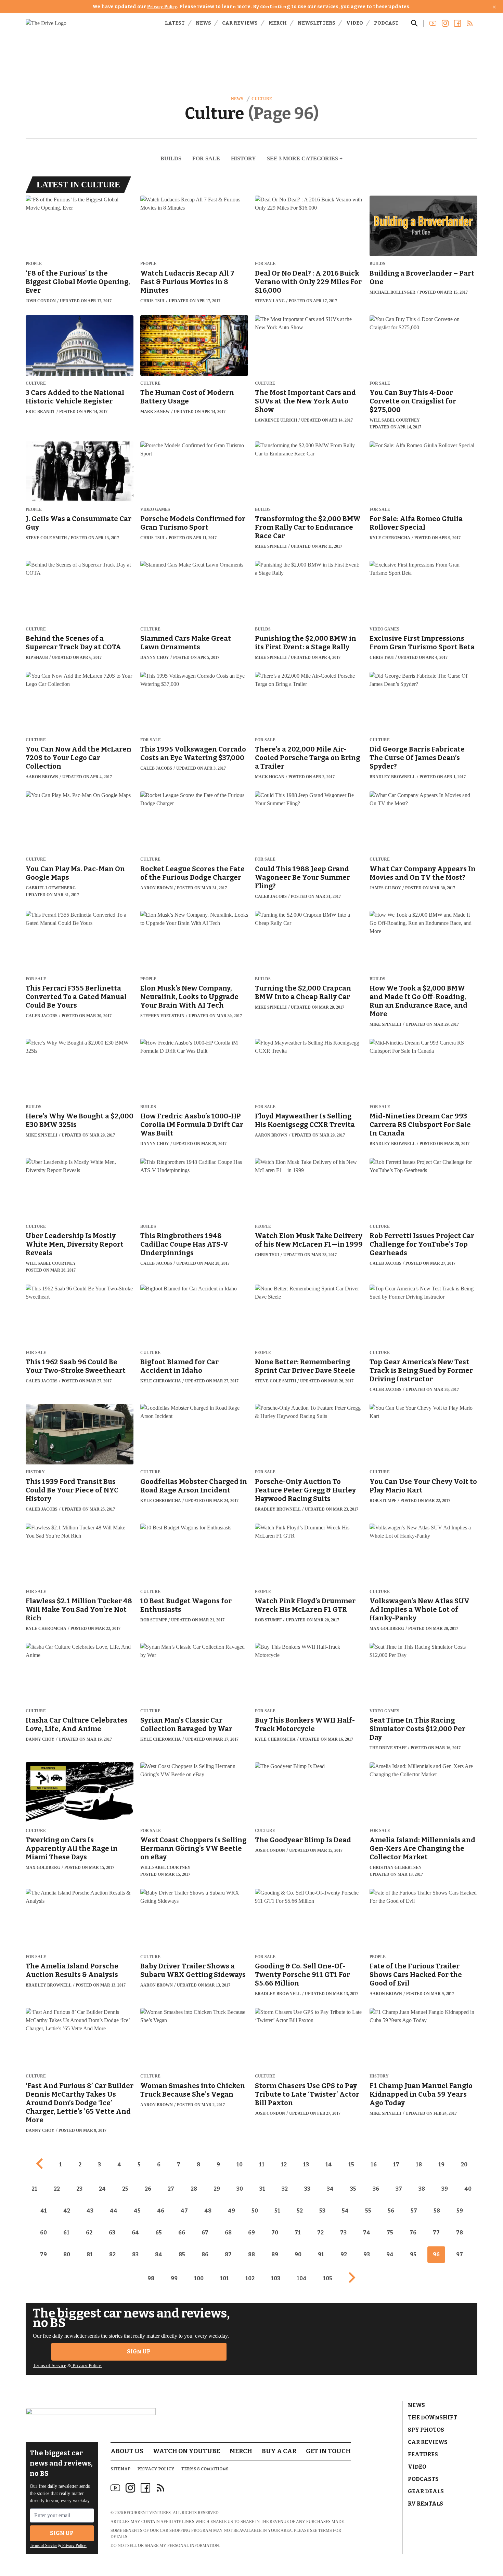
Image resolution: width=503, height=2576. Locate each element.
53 (322, 2211)
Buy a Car (279, 2451)
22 (57, 2189)
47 (184, 2211)
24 (102, 2189)
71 (298, 2233)
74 (367, 2233)
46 (161, 2211)
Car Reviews (240, 23)
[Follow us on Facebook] (457, 23)
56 (391, 2211)
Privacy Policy (162, 7)
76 (413, 2233)
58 (437, 2211)
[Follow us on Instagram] (445, 23)
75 (390, 2233)
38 (422, 2189)
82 (112, 2254)
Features (423, 2454)
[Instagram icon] (130, 2488)
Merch (278, 23)
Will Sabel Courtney (395, 420)
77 (436, 2233)
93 (367, 2254)
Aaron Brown (42, 777)
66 (182, 2233)
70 (275, 2233)
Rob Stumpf (383, 1501)
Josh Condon (41, 301)
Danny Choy (155, 658)
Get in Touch (328, 2451)
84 (159, 2254)
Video (355, 23)
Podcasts (423, 2479)
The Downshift (433, 2418)
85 (182, 2254)
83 (135, 2254)
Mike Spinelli (271, 546)
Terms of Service (49, 2366)
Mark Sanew (155, 412)
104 (302, 2278)
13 (306, 2165)
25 (125, 2189)
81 (90, 2254)
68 (228, 2233)
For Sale (206, 158)
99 (174, 2278)
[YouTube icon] (115, 2488)
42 (67, 2211)
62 (89, 2233)
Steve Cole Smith (46, 538)
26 (148, 2189)
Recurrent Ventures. (148, 2513)
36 (376, 2189)
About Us (127, 2451)
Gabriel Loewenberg (51, 888)
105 (328, 2278)
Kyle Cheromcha (390, 538)
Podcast (386, 23)
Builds (171, 158)
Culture (262, 99)
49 (231, 2211)
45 (137, 2211)
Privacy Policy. (87, 2366)
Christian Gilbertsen (396, 1868)
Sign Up (139, 2352)
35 (353, 2189)
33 (307, 2189)
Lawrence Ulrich (276, 420)
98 (151, 2278)
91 (321, 2254)
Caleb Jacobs (156, 768)
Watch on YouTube (186, 2451)
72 (320, 2233)
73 (343, 2233)
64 (135, 2233)
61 (66, 2233)
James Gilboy (385, 888)
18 (419, 2165)
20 (464, 2165)
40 (468, 2189)
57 (414, 2211)
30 (240, 2189)
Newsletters (317, 23)
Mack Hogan (270, 777)
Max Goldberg (387, 1629)
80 (67, 2254)
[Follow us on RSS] (470, 23)
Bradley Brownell (392, 777)
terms (325, 2531)
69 (251, 2233)
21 (34, 2189)
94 (390, 2254)
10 (240, 2165)
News (203, 23)
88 (251, 2254)
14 (329, 2165)
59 (460, 2211)
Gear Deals (426, 2491)
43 (90, 2211)
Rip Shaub (37, 658)
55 (368, 2211)
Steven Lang (270, 301)
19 (441, 2165)
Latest (175, 23)
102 (250, 2278)
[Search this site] (414, 23)
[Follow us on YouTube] (433, 23)
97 (460, 2254)
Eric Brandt (40, 412)
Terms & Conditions (205, 2469)
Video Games (155, 510)
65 (159, 2233)
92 (344, 2254)
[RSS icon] (160, 2488)
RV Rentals (425, 2504)
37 (399, 2189)
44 (114, 2211)
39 (445, 2189)
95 (413, 2254)
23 (79, 2189)
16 (374, 2165)
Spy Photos (426, 2430)
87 (228, 2254)
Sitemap (120, 2469)
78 (460, 2233)
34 (330, 2189)
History (243, 158)
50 (255, 2211)
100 (199, 2278)
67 (205, 2233)
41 (44, 2211)
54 (345, 2211)
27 (171, 2189)
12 (284, 2165)
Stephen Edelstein (162, 1016)
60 (43, 2233)
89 (275, 2254)
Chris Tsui (152, 301)
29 (217, 2189)
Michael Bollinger (392, 292)
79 (43, 2254)
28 (194, 2189)
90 (298, 2254)
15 (351, 2165)
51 (277, 2211)
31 (262, 2189)
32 (285, 2189)
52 (300, 2211)
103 (276, 2278)
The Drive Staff (388, 1748)
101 (224, 2278)
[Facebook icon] (145, 2488)
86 (205, 2254)
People (34, 264)
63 (112, 2233)
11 (262, 2165)
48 (208, 2211)
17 (396, 2165)
